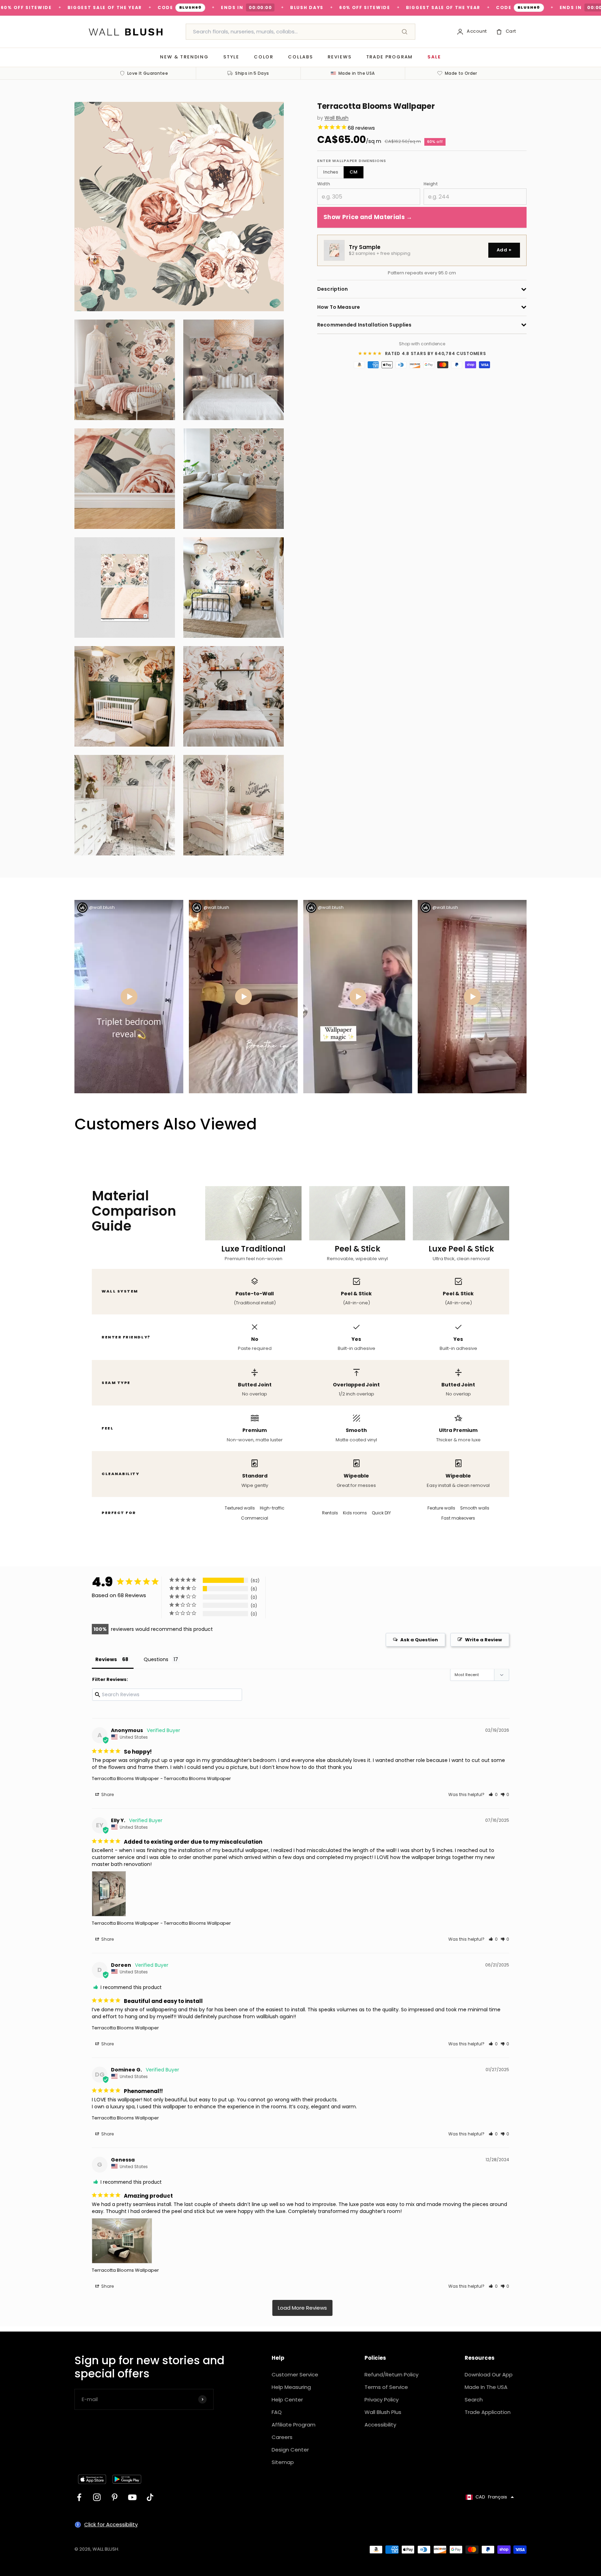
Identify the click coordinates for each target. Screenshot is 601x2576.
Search (474, 2400)
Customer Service (295, 2374)
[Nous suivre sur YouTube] (132, 2497)
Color (264, 57)
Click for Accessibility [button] (111, 2524)
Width (324, 184)
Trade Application (488, 2412)
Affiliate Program (294, 2425)
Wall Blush (336, 118)
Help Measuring (291, 2387)
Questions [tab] (156, 1659)
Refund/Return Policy (391, 2374)
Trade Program (390, 57)
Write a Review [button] (483, 1640)
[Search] (404, 32)
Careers (282, 2437)
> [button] (302, 2308)
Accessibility (380, 2425)
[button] (493, 1794)
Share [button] (107, 1794)
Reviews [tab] (106, 1659)
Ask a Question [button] (419, 1640)
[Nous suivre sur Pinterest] (115, 2497)
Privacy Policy (382, 2400)
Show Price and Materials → (368, 217)
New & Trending (184, 57)
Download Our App (489, 2374)
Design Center (290, 2450)
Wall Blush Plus (383, 2412)
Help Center (287, 2400)
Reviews (340, 57)
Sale (434, 57)
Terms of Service (386, 2387)
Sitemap (283, 2462)
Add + (504, 250)
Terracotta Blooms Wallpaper (125, 1778)
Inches (331, 172)
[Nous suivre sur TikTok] (150, 2497)
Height (431, 184)
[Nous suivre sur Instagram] (97, 2497)
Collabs (300, 57)
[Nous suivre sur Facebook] (79, 2497)
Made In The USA (486, 2387)
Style (231, 57)
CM (354, 172)
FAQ (277, 2412)
